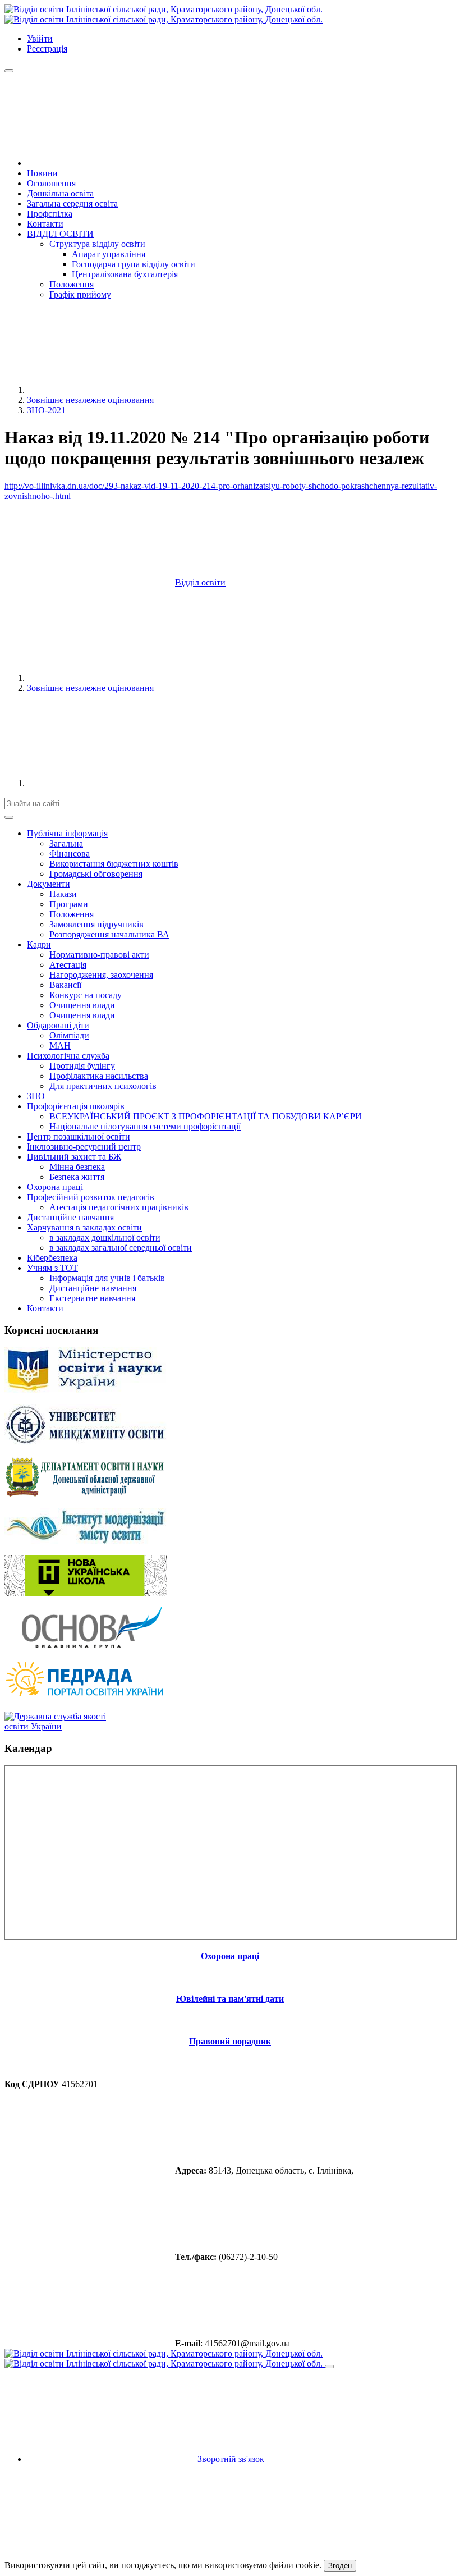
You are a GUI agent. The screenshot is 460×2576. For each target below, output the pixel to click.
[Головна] (111, 163)
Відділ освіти (200, 582)
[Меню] (9, 71)
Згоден (340, 2566)
